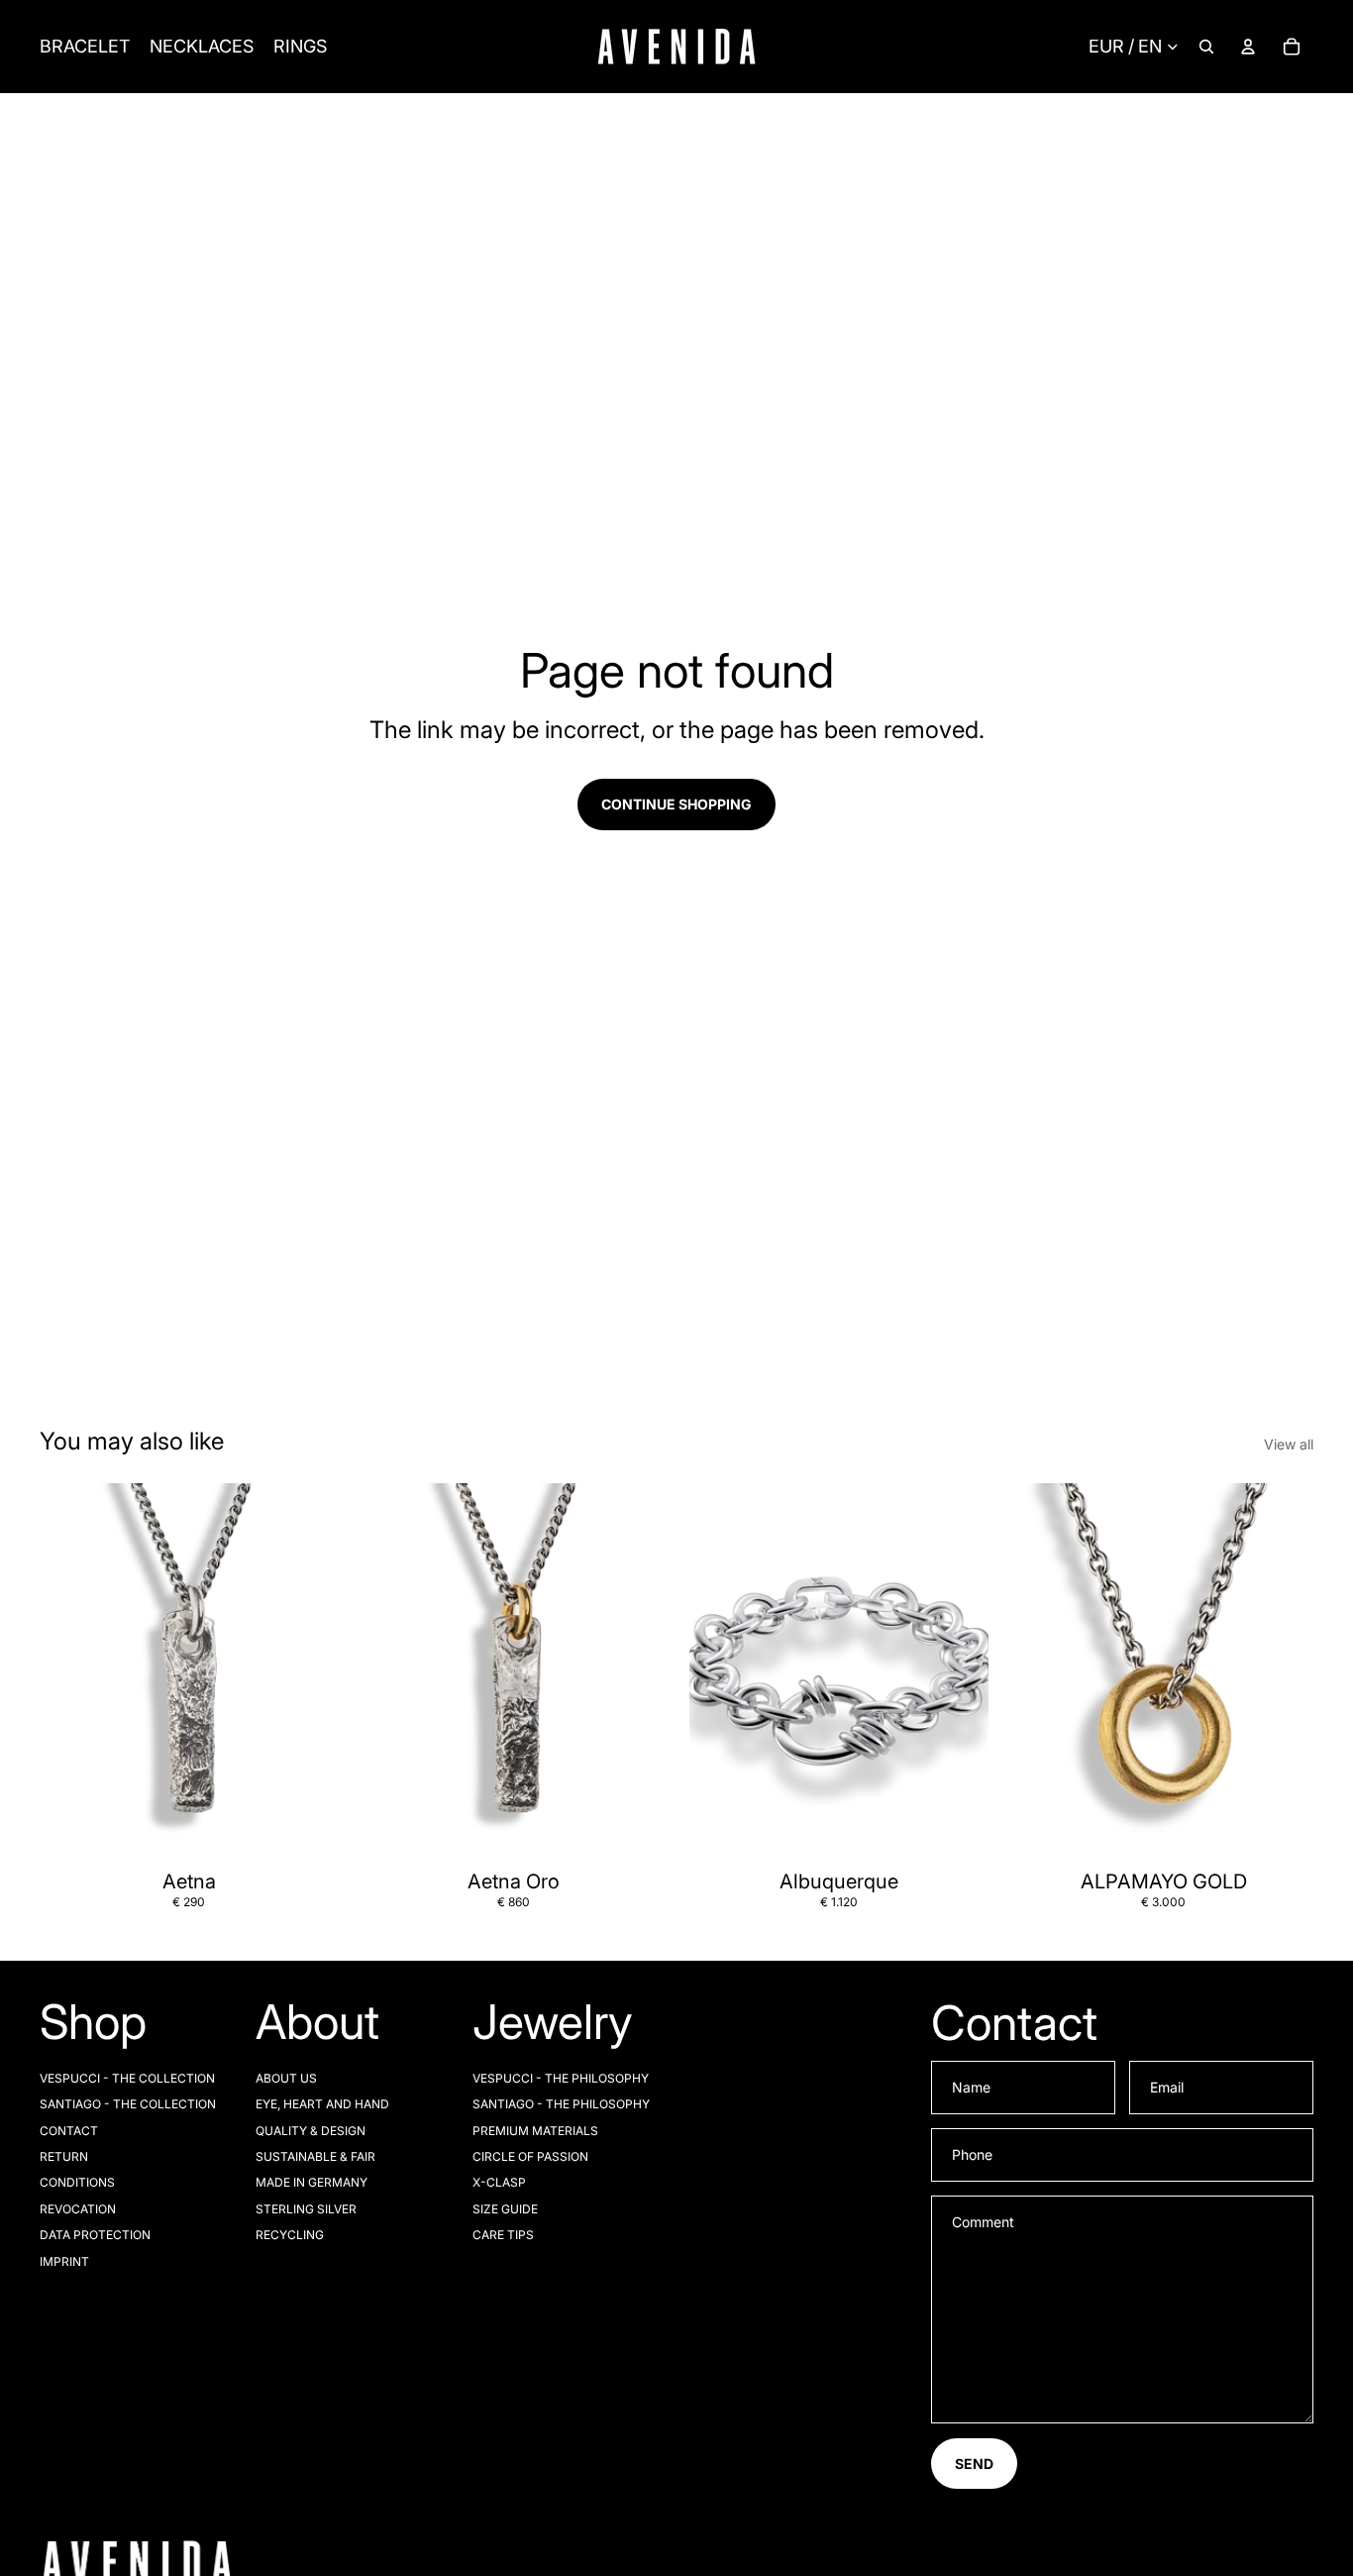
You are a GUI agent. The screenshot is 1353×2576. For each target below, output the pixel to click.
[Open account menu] (1248, 47)
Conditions (77, 2182)
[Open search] (1206, 47)
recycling (290, 2235)
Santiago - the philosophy (561, 2104)
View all (1289, 1444)
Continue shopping (676, 804)
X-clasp (499, 2182)
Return (64, 2156)
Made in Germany (312, 2182)
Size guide (505, 2209)
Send (974, 2464)
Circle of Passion (530, 2156)
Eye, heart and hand (322, 2104)
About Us (286, 2078)
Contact (69, 2131)
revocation (78, 2209)
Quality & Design (311, 2131)
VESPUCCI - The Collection (127, 2078)
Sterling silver (306, 2209)
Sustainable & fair (315, 2156)
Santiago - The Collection (128, 2104)
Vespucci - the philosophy (561, 2078)
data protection (95, 2235)
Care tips (503, 2235)
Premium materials (535, 2131)
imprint (64, 2261)
